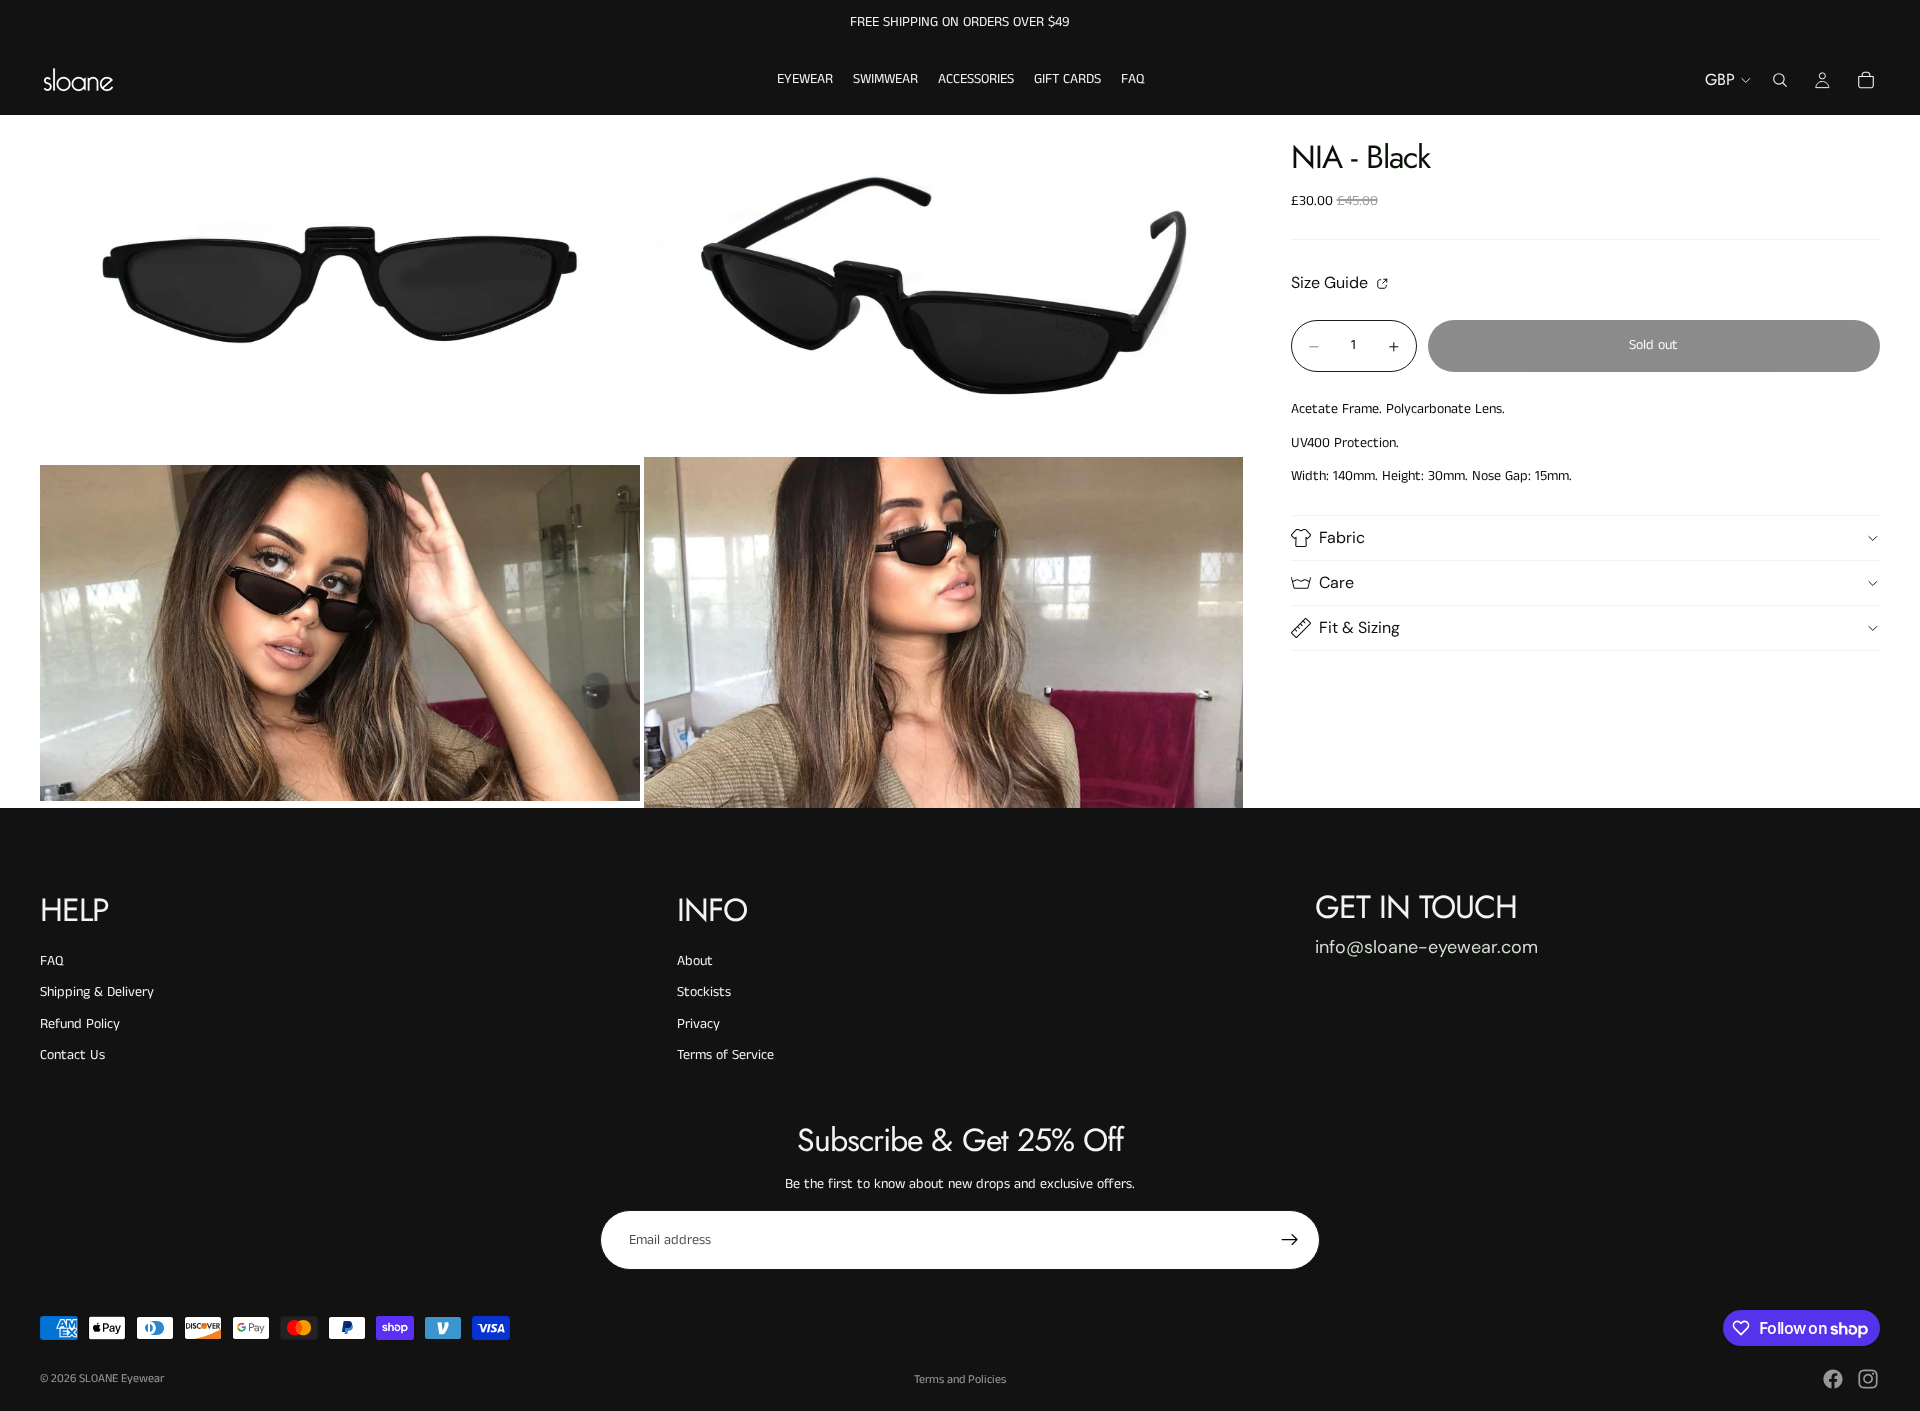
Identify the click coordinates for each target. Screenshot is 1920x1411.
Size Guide (1331, 283)
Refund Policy (80, 1024)
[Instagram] (1868, 1379)
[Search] (1780, 80)
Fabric (1342, 537)
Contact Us (72, 1055)
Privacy (698, 1024)
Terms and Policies (960, 1379)
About (695, 961)
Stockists (704, 992)
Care (1336, 582)
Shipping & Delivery (97, 992)
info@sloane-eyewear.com (1426, 947)
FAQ (51, 961)
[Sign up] (1290, 1240)
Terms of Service (725, 1055)
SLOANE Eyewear (121, 1378)
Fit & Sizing (1359, 627)
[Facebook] (1833, 1379)
